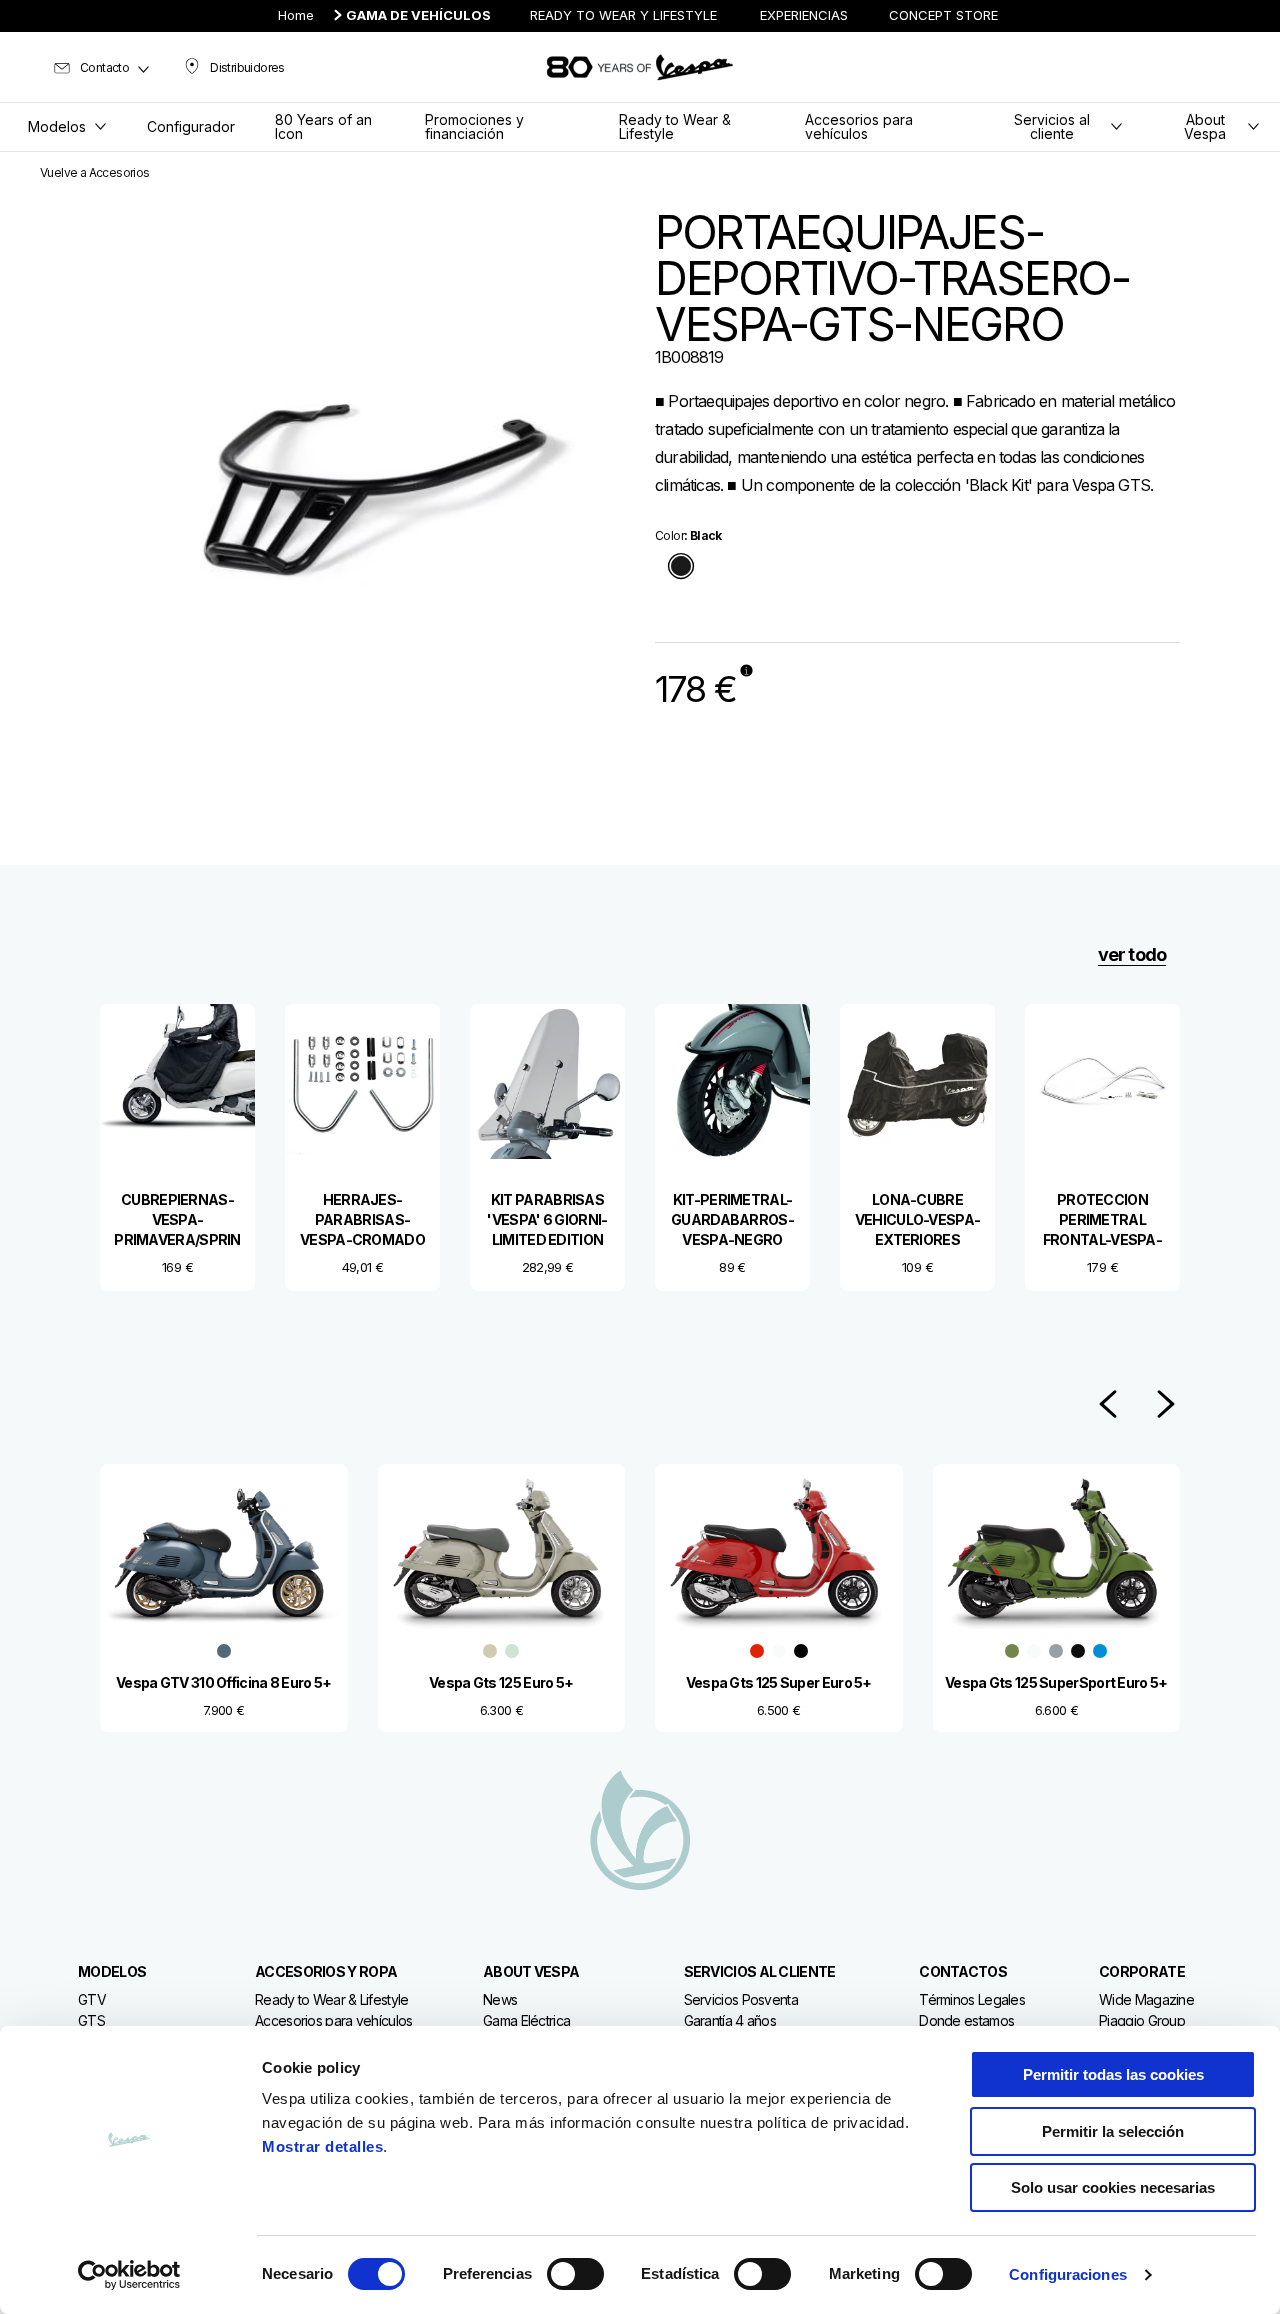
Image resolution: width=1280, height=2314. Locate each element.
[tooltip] (681, 567)
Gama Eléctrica (526, 2020)
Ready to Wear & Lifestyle (332, 1999)
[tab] (681, 567)
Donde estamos (966, 2020)
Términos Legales (972, 1999)
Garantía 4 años (730, 2020)
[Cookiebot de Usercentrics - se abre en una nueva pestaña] (129, 2275)
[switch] (575, 2274)
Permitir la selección (1113, 2131)
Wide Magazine (1146, 1999)
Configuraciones (1068, 2274)
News (500, 1999)
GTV (92, 1999)
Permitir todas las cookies (1113, 2074)
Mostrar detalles (322, 2146)
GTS (91, 2020)
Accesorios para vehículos (334, 2020)
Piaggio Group (1142, 2020)
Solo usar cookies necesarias (1113, 2187)
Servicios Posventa (741, 1999)
